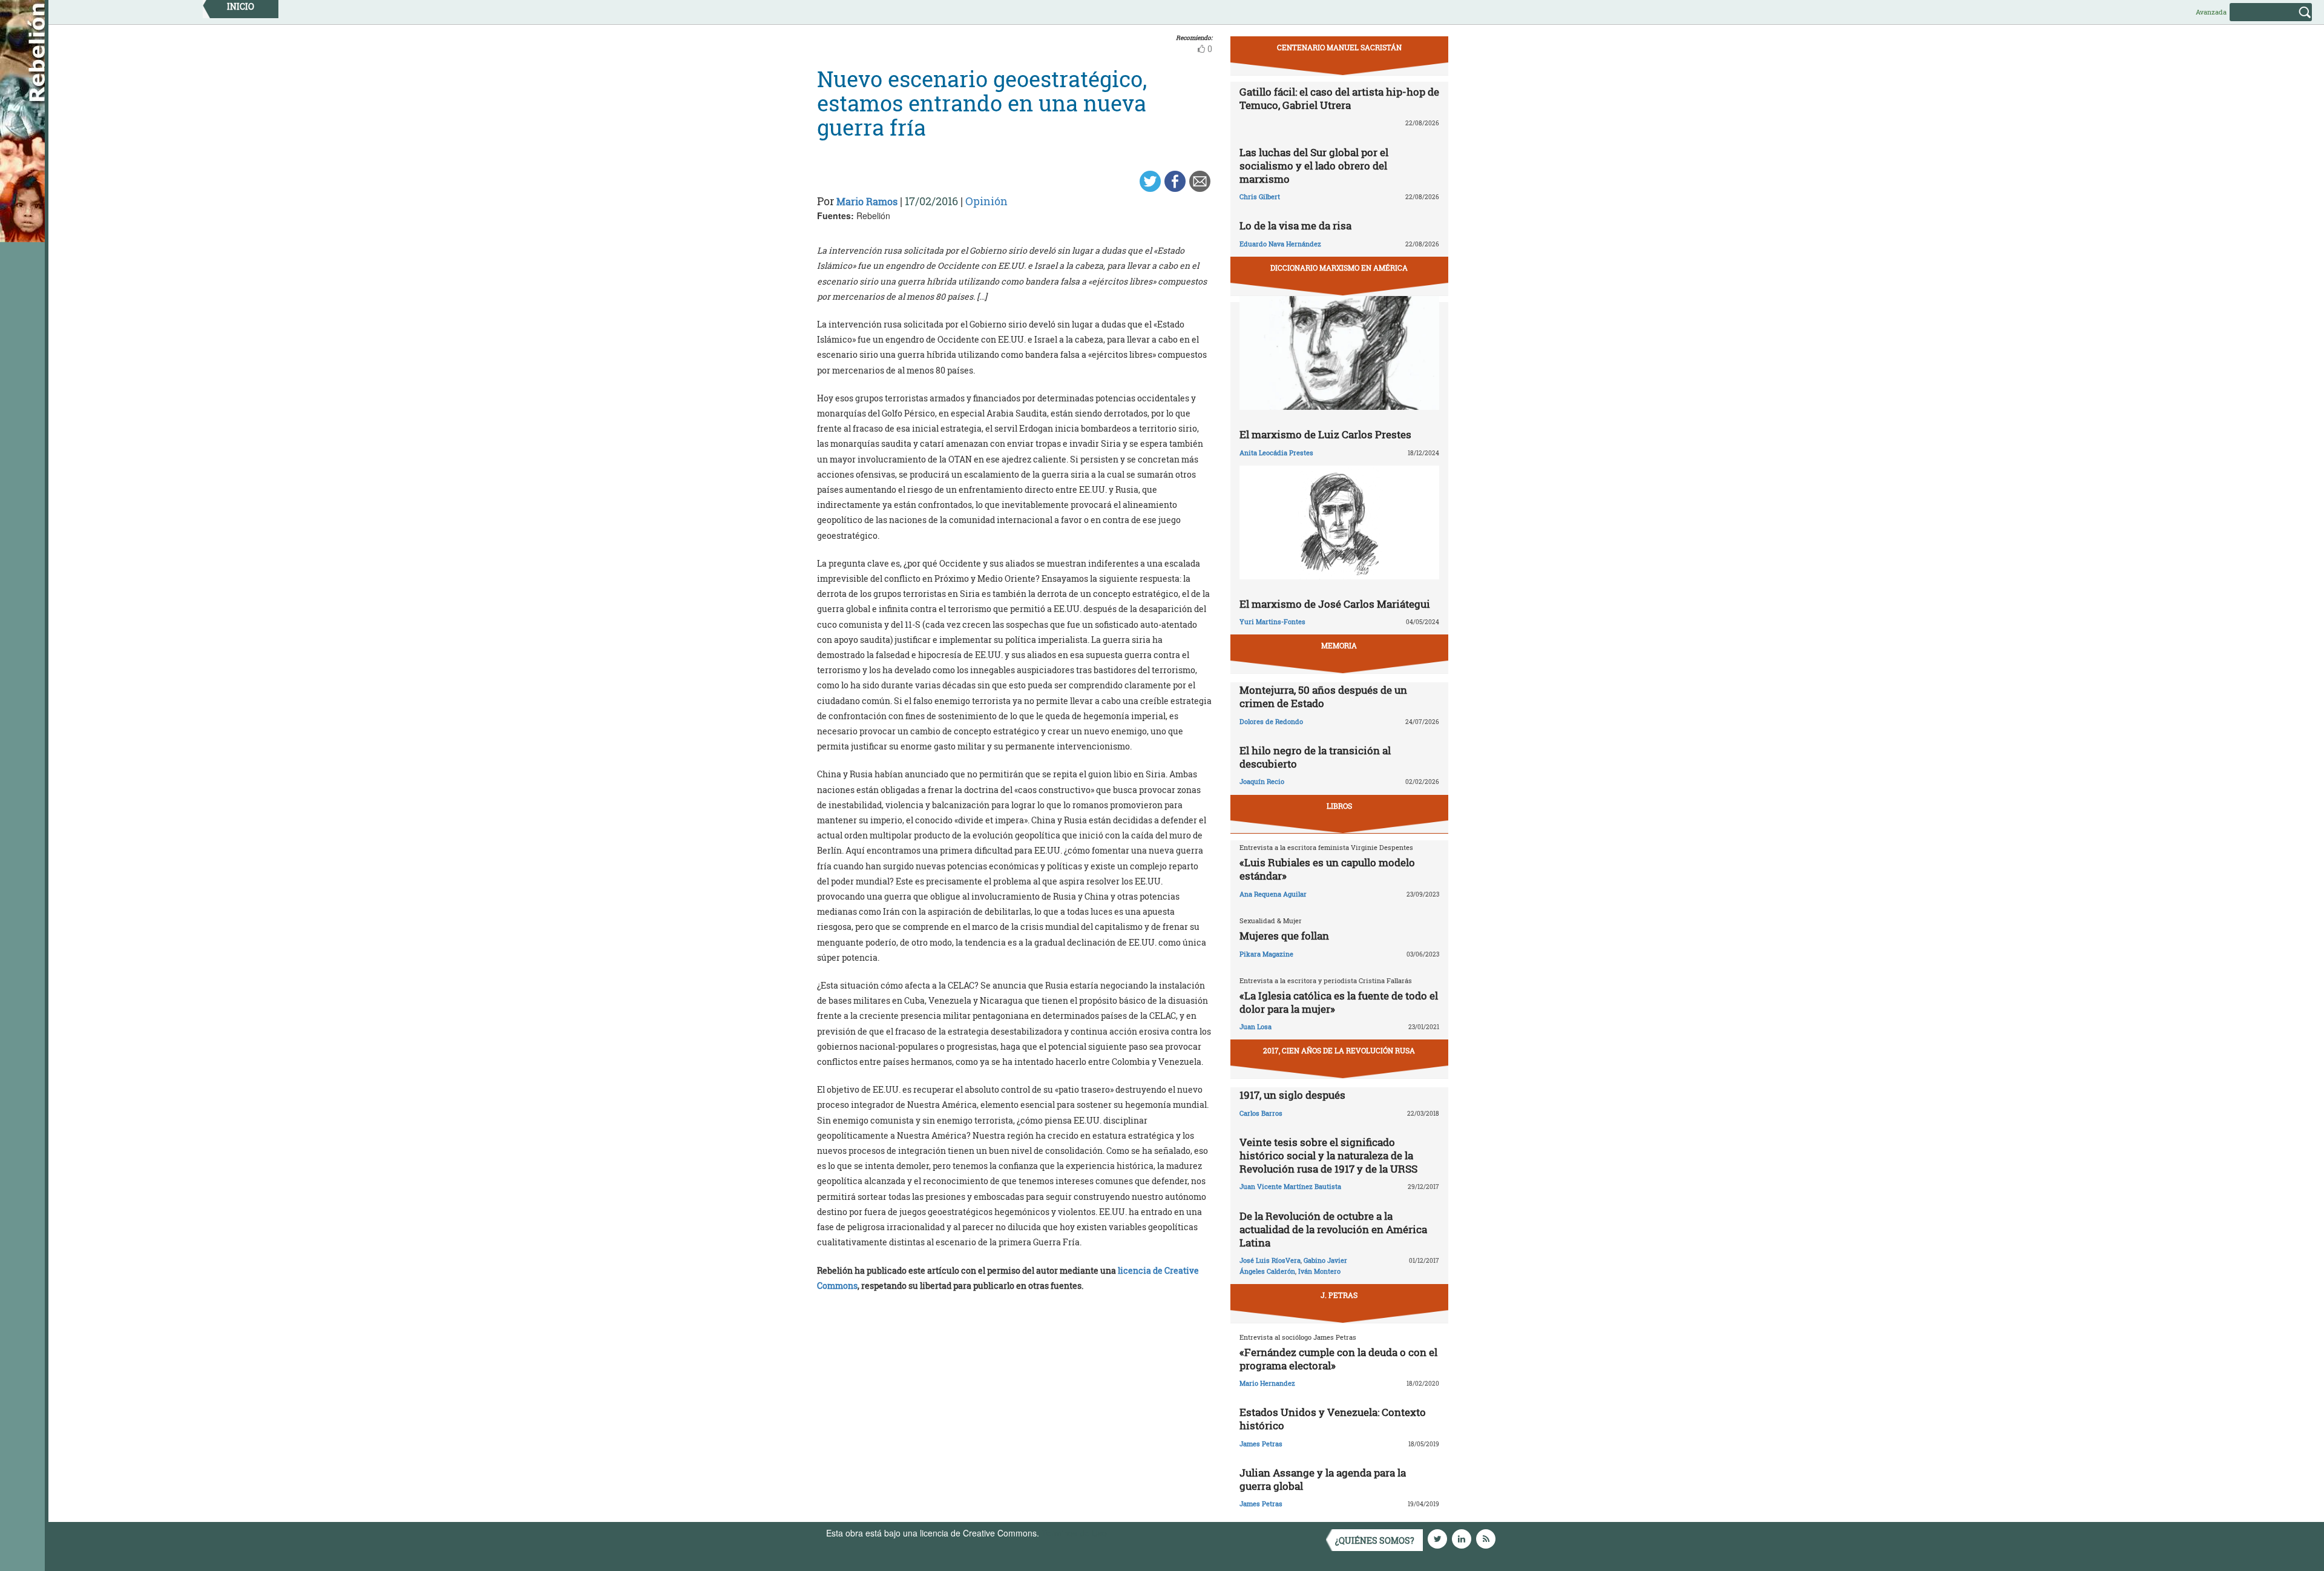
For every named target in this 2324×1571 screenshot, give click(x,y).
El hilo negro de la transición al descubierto (1315, 757)
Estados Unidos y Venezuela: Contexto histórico (1333, 1419)
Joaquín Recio (1262, 781)
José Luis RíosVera (1270, 1260)
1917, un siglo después (1292, 1095)
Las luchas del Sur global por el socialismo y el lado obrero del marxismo (1314, 166)
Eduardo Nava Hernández (1280, 244)
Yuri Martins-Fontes (1272, 621)
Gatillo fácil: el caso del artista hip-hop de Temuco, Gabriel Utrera (1339, 98)
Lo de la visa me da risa (1295, 226)
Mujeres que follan (1284, 936)
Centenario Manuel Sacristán (1339, 47)
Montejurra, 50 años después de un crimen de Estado (1323, 697)
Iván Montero (1319, 1271)
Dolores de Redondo (1271, 721)
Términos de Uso (1074, 1533)
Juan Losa (1256, 1026)
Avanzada (2211, 12)
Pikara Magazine (1266, 954)
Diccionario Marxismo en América (1339, 268)
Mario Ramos (867, 201)
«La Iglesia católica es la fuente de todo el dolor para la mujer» (1339, 1002)
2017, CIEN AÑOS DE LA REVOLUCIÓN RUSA (1339, 1050)
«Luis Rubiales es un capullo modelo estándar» (1327, 869)
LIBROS (1339, 806)
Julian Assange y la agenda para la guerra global (1323, 1479)
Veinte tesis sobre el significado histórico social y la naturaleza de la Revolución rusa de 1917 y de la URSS (1328, 1155)
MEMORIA (1339, 645)
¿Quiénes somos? (1375, 1540)
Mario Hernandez (1267, 1383)
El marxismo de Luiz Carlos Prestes (1325, 434)
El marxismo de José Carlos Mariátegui (1335, 604)
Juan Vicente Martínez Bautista (1290, 1186)
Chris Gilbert (1260, 196)
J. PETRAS (1339, 1295)
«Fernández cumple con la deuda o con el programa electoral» (1338, 1359)
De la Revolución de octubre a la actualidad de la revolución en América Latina (1333, 1229)
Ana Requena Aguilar (1273, 894)
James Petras (1261, 1444)
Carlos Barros (1261, 1113)
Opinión (986, 201)
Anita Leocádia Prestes (1276, 453)
